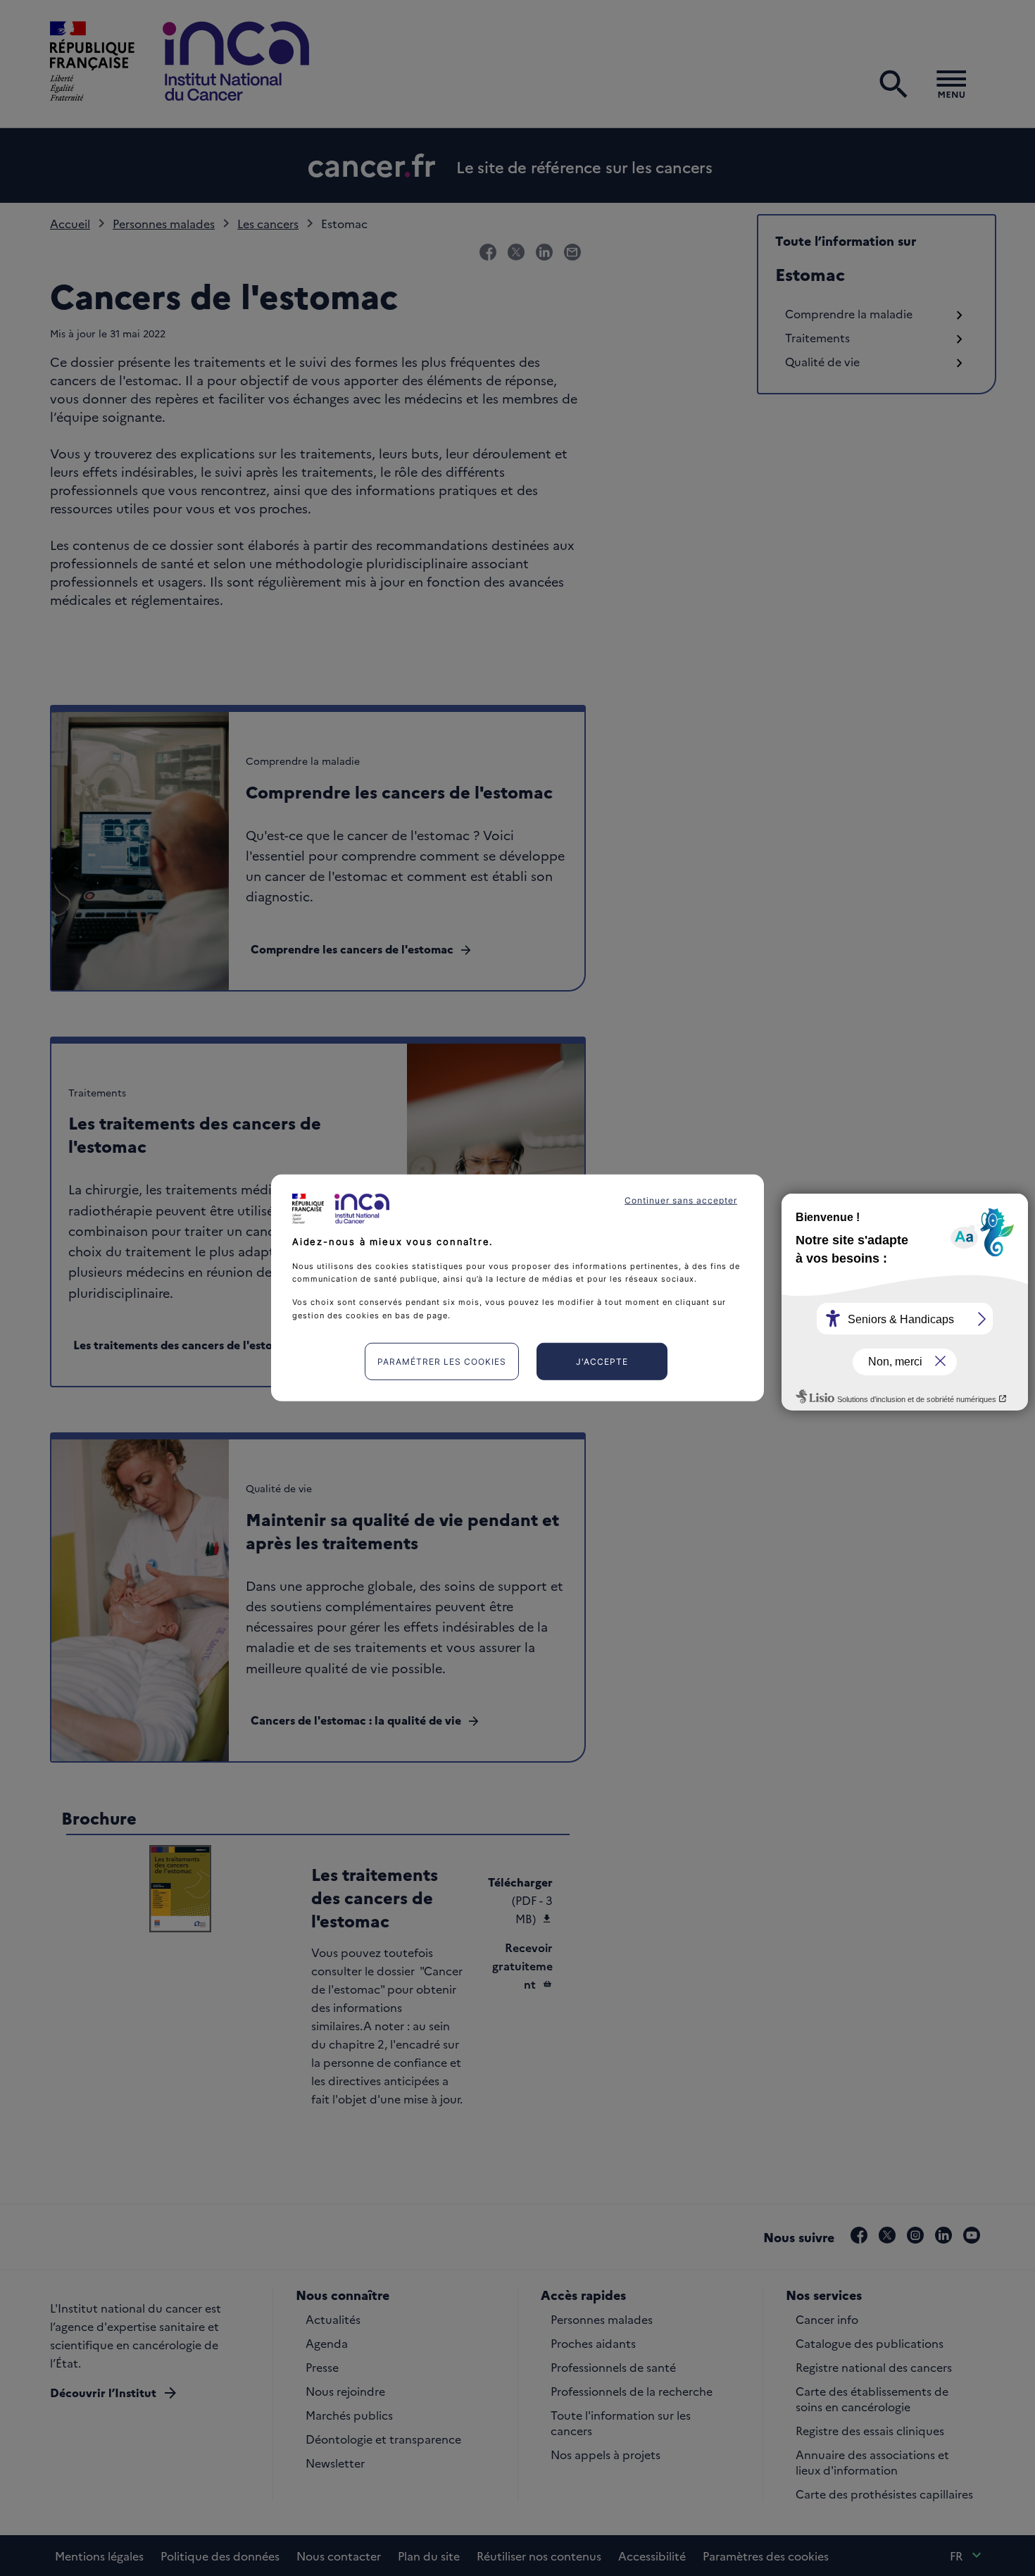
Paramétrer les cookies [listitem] (442, 1362)
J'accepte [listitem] (602, 1362)
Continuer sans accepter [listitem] (681, 1200)
